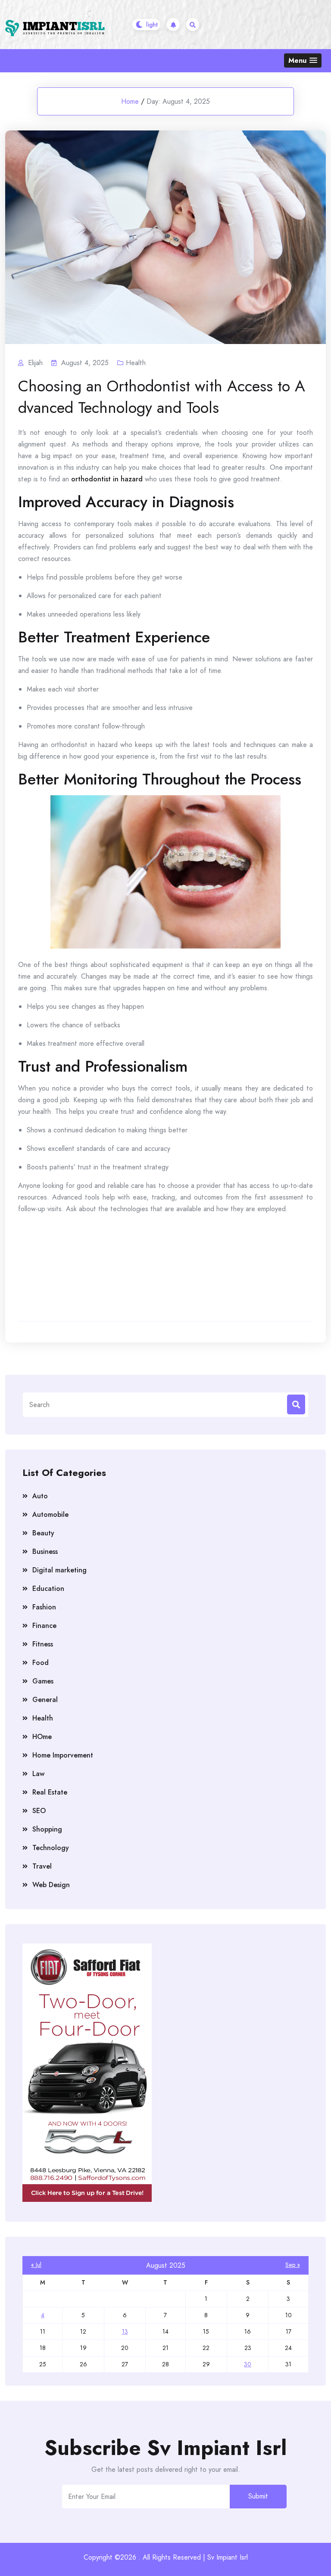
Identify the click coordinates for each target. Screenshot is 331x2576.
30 (248, 2364)
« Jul (36, 2265)
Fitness (43, 1644)
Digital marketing (59, 1570)
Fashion (44, 1607)
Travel (42, 1866)
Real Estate (50, 1792)
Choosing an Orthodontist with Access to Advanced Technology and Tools (162, 397)
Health (136, 363)
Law (38, 1774)
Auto (40, 1496)
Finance (44, 1626)
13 (125, 2331)
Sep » (293, 2265)
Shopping (47, 1829)
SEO (39, 1811)
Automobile (50, 1514)
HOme (42, 1737)
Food (41, 1663)
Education (48, 1589)
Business (45, 1551)
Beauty (43, 1533)
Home (130, 101)
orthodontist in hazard (107, 479)
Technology (51, 1848)
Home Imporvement (63, 1755)
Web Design (51, 1885)
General (45, 1700)
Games (43, 1681)
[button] (303, 60)
